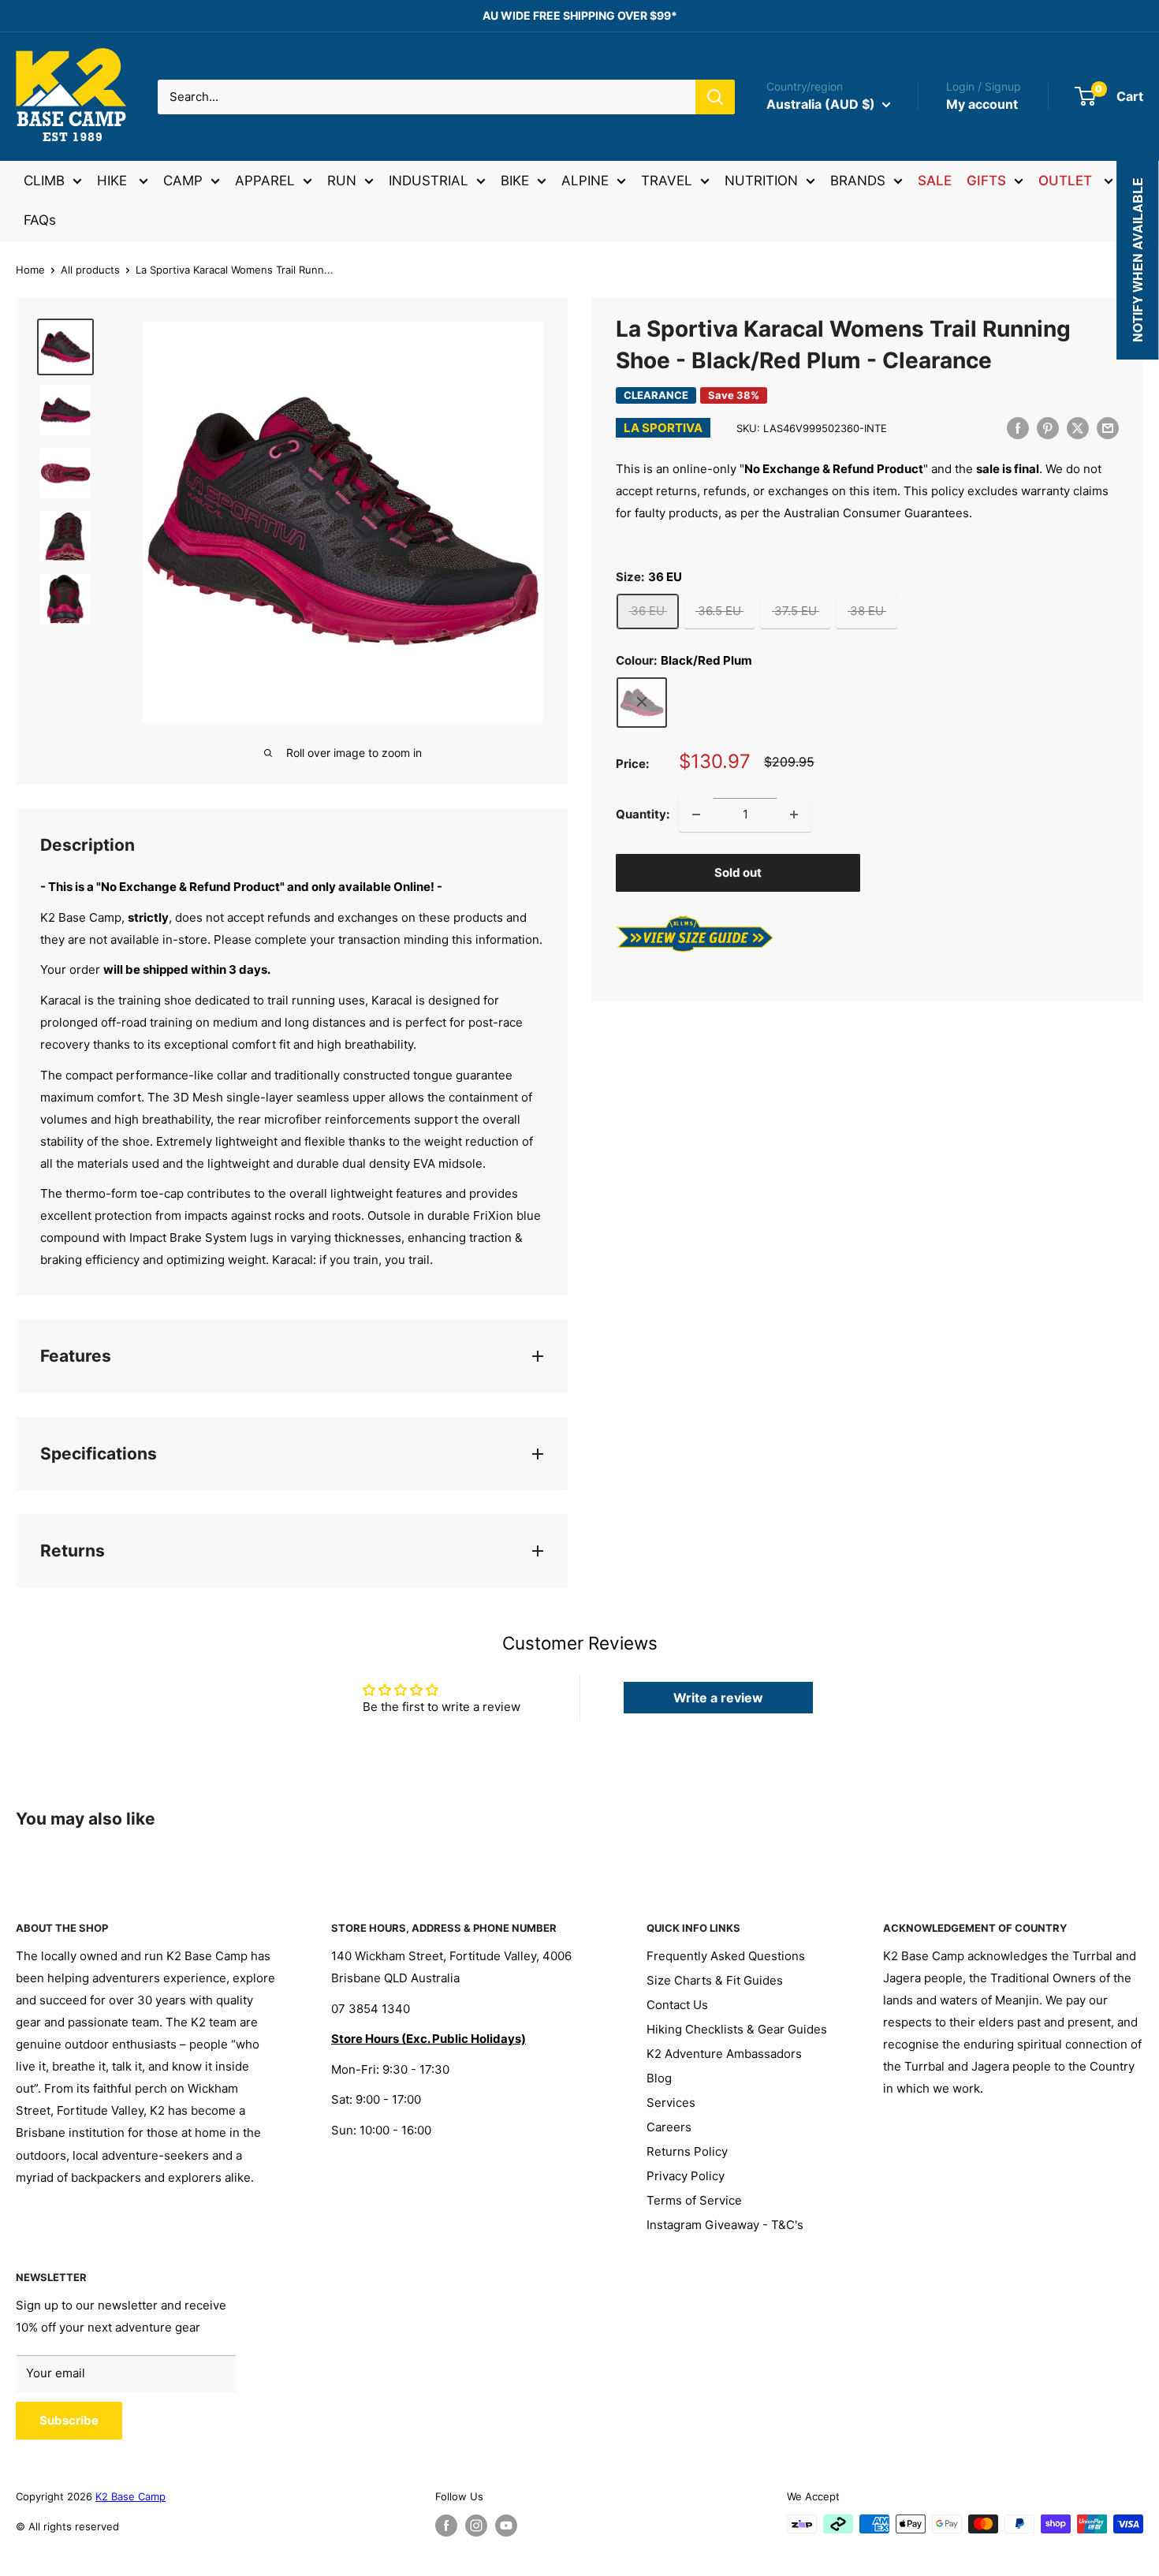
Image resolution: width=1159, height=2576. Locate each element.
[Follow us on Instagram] (476, 2526)
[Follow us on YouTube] (506, 2526)
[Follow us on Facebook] (446, 2526)
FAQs (40, 220)
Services (671, 2103)
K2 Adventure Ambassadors (724, 2054)
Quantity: (643, 813)
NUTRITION (761, 181)
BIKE (515, 181)
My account (982, 104)
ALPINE (585, 181)
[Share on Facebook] (1018, 428)
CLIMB (44, 181)
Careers (669, 2127)
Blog (659, 2078)
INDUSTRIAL (429, 181)
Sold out (738, 872)
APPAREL (265, 181)
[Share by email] (1108, 428)
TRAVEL (667, 181)
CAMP (183, 181)
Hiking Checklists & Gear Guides (737, 2029)
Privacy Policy (686, 2176)
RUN (342, 181)
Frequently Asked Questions (726, 1956)
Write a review (718, 1698)
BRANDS (858, 181)
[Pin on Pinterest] (1048, 428)
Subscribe (69, 2420)
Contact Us (677, 2005)
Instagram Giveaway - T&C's (725, 2225)
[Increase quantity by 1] (794, 815)
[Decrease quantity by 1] (696, 815)
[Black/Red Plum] (642, 702)
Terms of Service (694, 2200)
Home (30, 270)
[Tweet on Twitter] (1078, 428)
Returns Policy (687, 2151)
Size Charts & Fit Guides (715, 1980)
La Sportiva (663, 428)
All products (90, 270)
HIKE (114, 181)
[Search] (715, 97)
